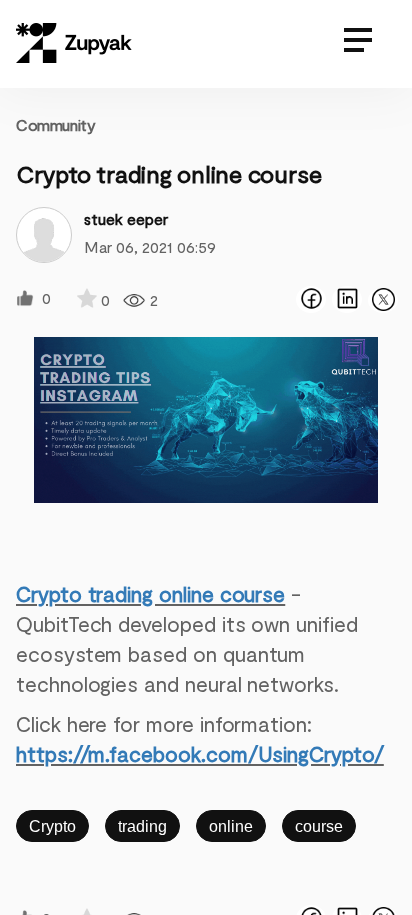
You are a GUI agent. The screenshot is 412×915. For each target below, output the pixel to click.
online (231, 826)
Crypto (52, 826)
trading (142, 826)
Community (55, 124)
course (319, 826)
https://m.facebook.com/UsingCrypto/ (200, 753)
